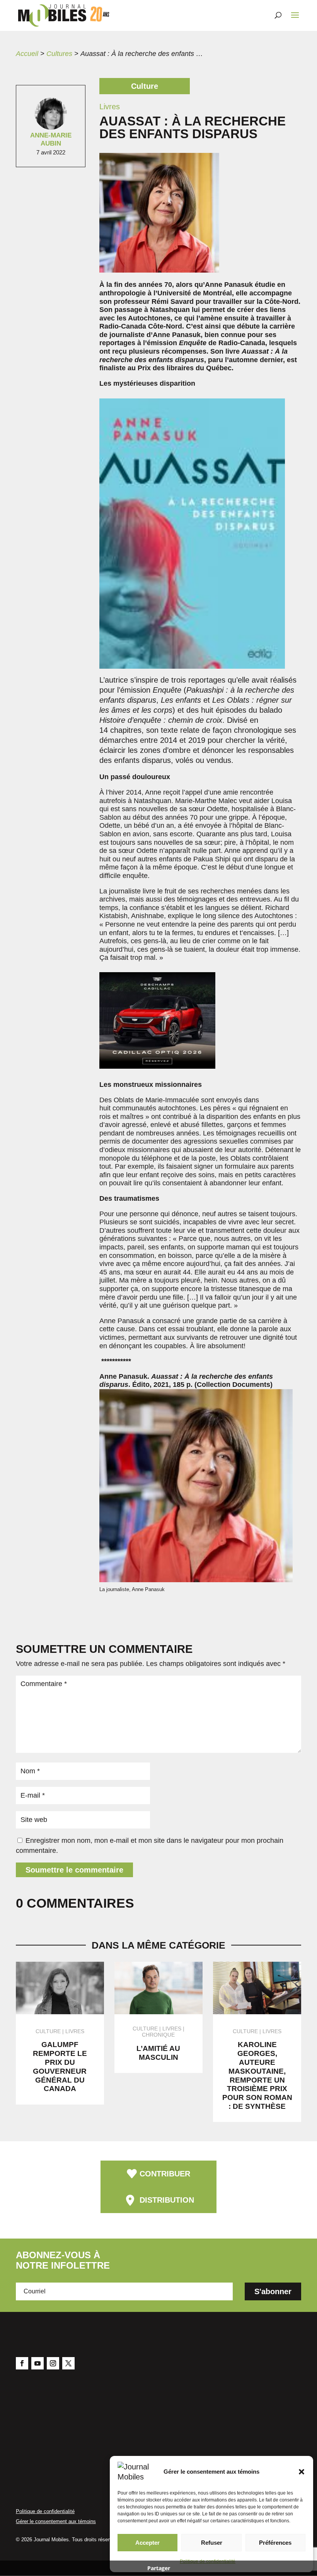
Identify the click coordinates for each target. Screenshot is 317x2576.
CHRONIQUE (158, 2035)
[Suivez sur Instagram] (53, 2363)
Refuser (212, 2543)
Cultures (59, 54)
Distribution (167, 2200)
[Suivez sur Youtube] (37, 2363)
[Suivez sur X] (68, 2363)
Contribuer (165, 2174)
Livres (75, 2031)
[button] (302, 2472)
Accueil (27, 54)
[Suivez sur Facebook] (22, 2363)
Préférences (275, 2543)
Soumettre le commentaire (74, 1870)
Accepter (147, 2543)
